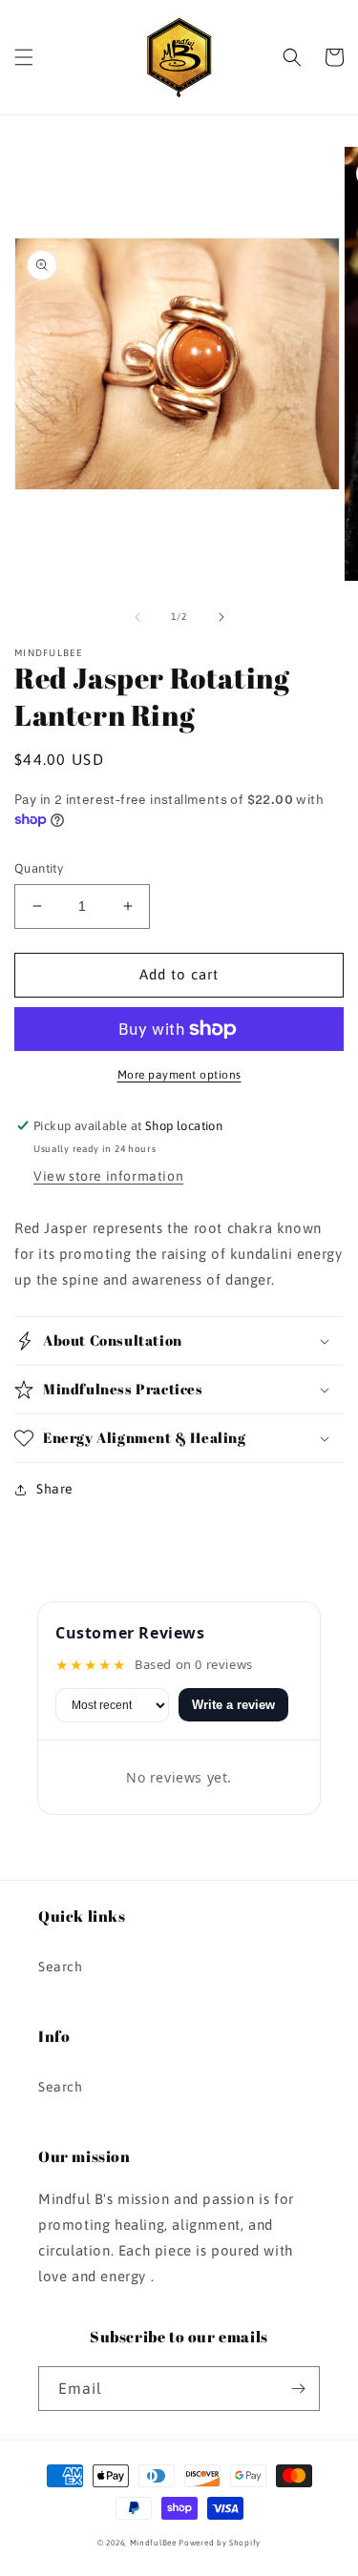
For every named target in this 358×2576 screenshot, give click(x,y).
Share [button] (55, 1489)
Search (61, 1967)
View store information (108, 1176)
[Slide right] (221, 617)
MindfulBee (153, 2543)
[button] (24, 57)
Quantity (39, 868)
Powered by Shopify (220, 2543)
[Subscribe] (298, 2389)
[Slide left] (137, 617)
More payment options (179, 1075)
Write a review (233, 1705)
